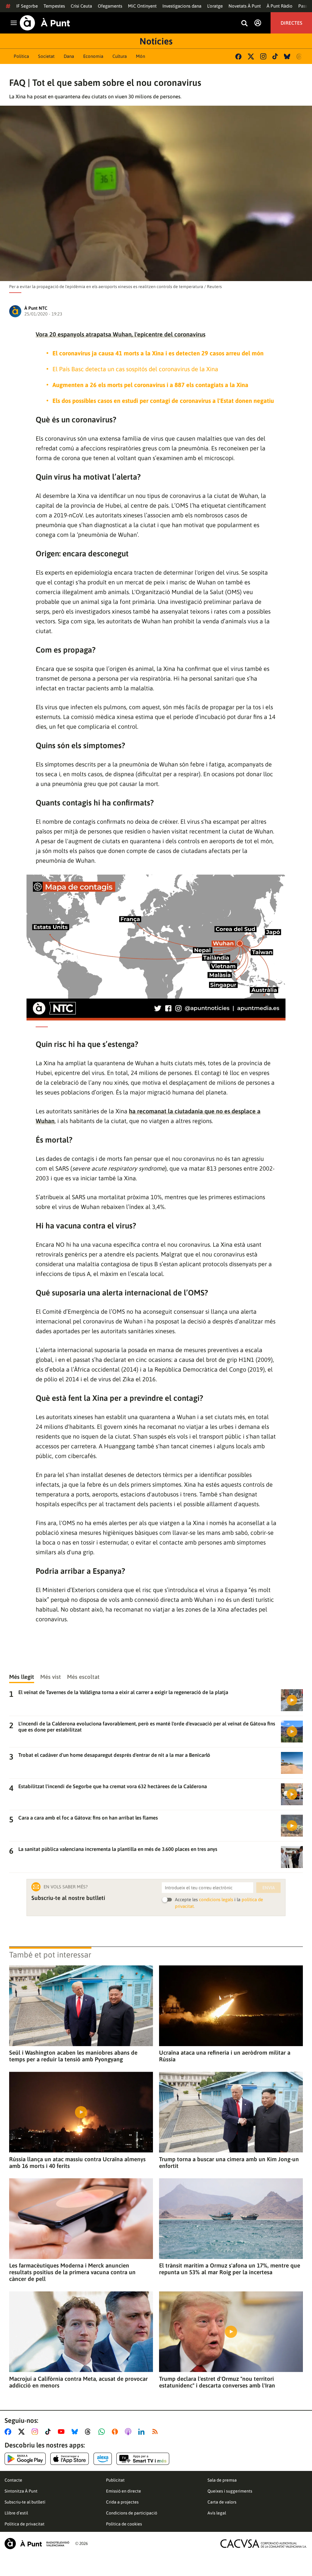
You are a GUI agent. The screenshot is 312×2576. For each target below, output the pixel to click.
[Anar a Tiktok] (49, 2432)
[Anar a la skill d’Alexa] (103, 2459)
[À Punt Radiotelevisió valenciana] (37, 2544)
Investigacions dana (182, 6)
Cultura (120, 56)
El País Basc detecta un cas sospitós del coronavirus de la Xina (135, 369)
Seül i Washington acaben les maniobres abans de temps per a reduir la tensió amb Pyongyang (73, 2056)
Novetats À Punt (245, 6)
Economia (93, 56)
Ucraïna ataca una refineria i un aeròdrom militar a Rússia (225, 2056)
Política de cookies (124, 2524)
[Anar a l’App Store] (70, 2459)
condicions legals (216, 1899)
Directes (291, 23)
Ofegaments (110, 6)
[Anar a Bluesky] (76, 2432)
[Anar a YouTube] (62, 2432)
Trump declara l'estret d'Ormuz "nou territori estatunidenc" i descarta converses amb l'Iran (217, 2382)
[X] (251, 56)
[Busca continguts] (244, 24)
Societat (46, 56)
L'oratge (215, 6)
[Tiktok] (275, 56)
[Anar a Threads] (89, 2432)
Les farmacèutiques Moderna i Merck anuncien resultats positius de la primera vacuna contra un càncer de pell (72, 2272)
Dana (69, 56)
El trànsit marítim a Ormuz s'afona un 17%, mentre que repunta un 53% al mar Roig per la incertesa (230, 2269)
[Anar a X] (23, 2432)
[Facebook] (238, 56)
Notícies (156, 41)
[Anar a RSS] (156, 2432)
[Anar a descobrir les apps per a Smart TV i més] (143, 2459)
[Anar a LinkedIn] (143, 2432)
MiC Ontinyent (142, 6)
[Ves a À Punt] (45, 23)
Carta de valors (222, 2502)
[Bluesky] (287, 56)
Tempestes (54, 6)
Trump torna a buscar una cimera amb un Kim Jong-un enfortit (229, 2162)
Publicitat (115, 2480)
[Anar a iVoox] (116, 2432)
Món (140, 56)
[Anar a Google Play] (25, 2459)
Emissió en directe (124, 2491)
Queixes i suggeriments (230, 2491)
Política (21, 56)
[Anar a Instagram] (36, 2432)
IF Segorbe (27, 6)
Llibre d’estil (16, 2513)
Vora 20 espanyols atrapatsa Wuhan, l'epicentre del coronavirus (121, 334)
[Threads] (300, 56)
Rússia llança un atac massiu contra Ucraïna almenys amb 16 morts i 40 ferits (77, 2162)
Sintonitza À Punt (21, 2491)
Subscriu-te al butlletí (25, 2502)
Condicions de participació (132, 2513)
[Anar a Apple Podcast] (129, 2432)
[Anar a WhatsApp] (103, 2432)
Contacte (13, 2480)
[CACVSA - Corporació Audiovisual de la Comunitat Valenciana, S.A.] (264, 2544)
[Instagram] (263, 56)
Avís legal (217, 2513)
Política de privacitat (25, 2524)
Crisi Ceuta (81, 6)
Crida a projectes (122, 2502)
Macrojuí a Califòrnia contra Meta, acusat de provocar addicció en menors (78, 2382)
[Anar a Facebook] (9, 2432)
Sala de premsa (222, 2480)
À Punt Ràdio (280, 6)
